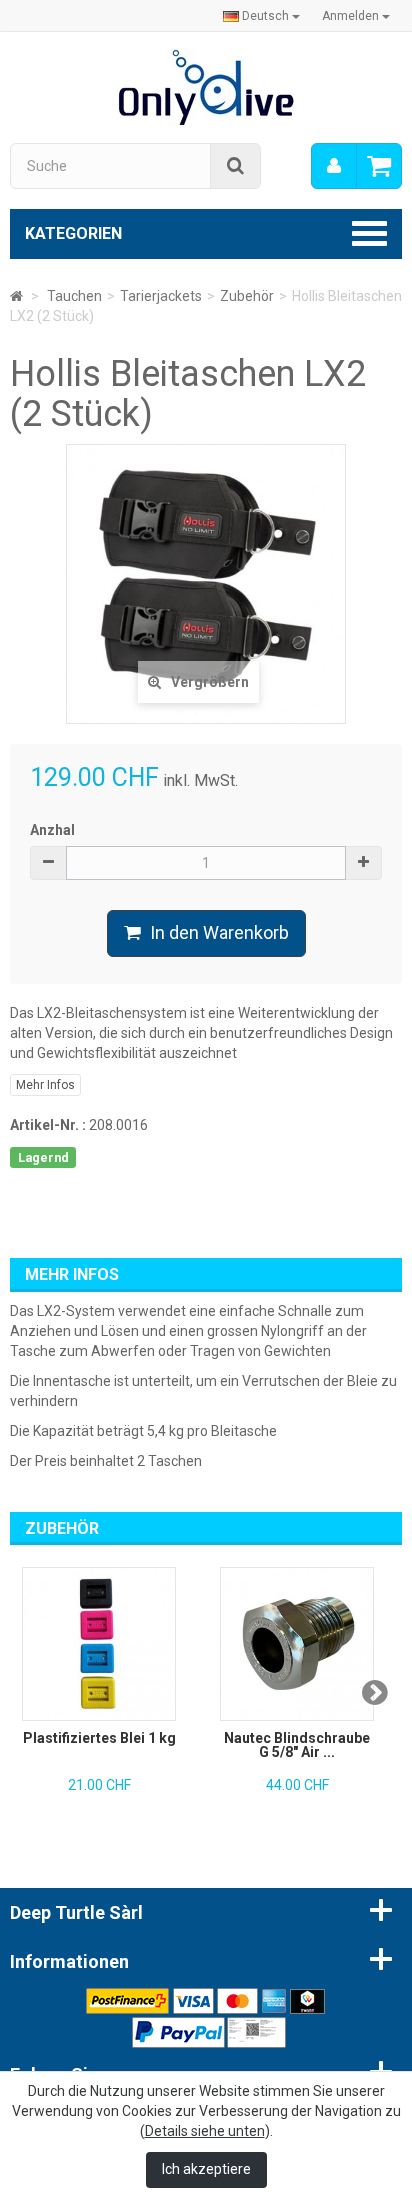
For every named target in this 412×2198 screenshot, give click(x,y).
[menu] (334, 166)
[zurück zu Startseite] (16, 296)
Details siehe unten (205, 2131)
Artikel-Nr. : (48, 1125)
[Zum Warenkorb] (379, 166)
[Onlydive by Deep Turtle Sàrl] (206, 86)
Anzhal (52, 830)
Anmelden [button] (352, 16)
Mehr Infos (45, 1085)
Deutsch (265, 16)
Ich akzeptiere (206, 2169)
